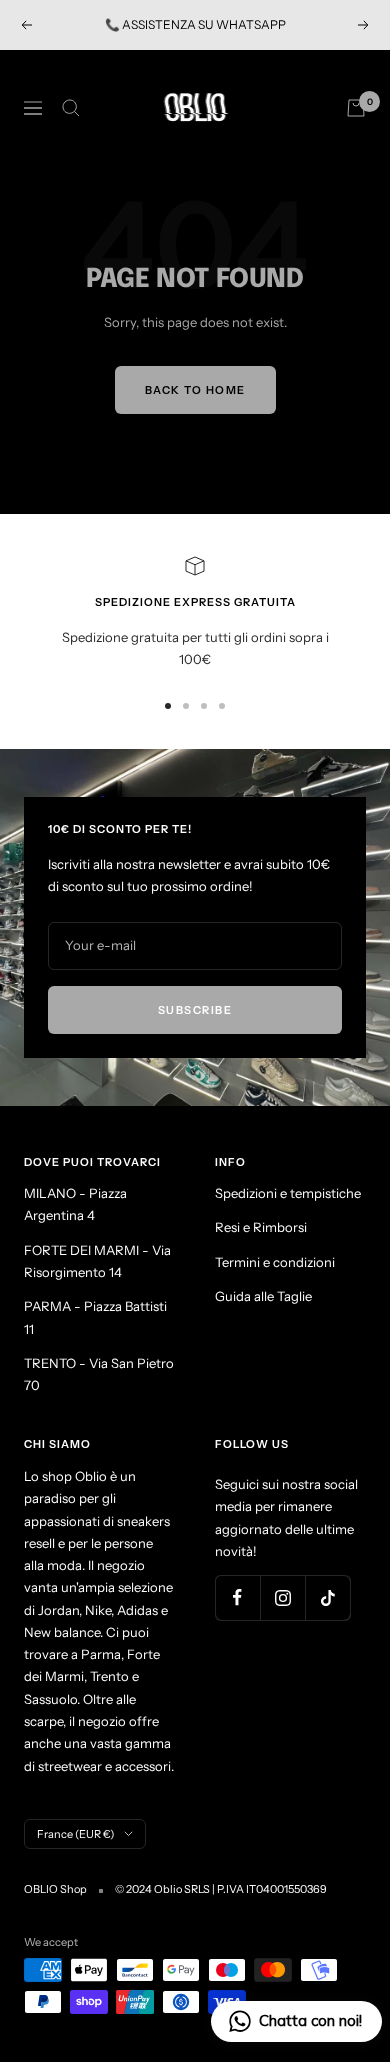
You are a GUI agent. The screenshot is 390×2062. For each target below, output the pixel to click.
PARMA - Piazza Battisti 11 (95, 1317)
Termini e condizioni (275, 1262)
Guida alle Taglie (263, 1296)
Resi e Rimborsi (261, 1227)
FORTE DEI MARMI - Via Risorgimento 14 (97, 1261)
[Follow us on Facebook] (237, 1597)
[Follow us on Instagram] (282, 1597)
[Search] (71, 108)
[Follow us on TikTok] (327, 1597)
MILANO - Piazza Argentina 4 (75, 1204)
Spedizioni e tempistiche (288, 1193)
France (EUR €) (75, 1834)
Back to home (195, 390)
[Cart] (356, 108)
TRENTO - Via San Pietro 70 (99, 1374)
